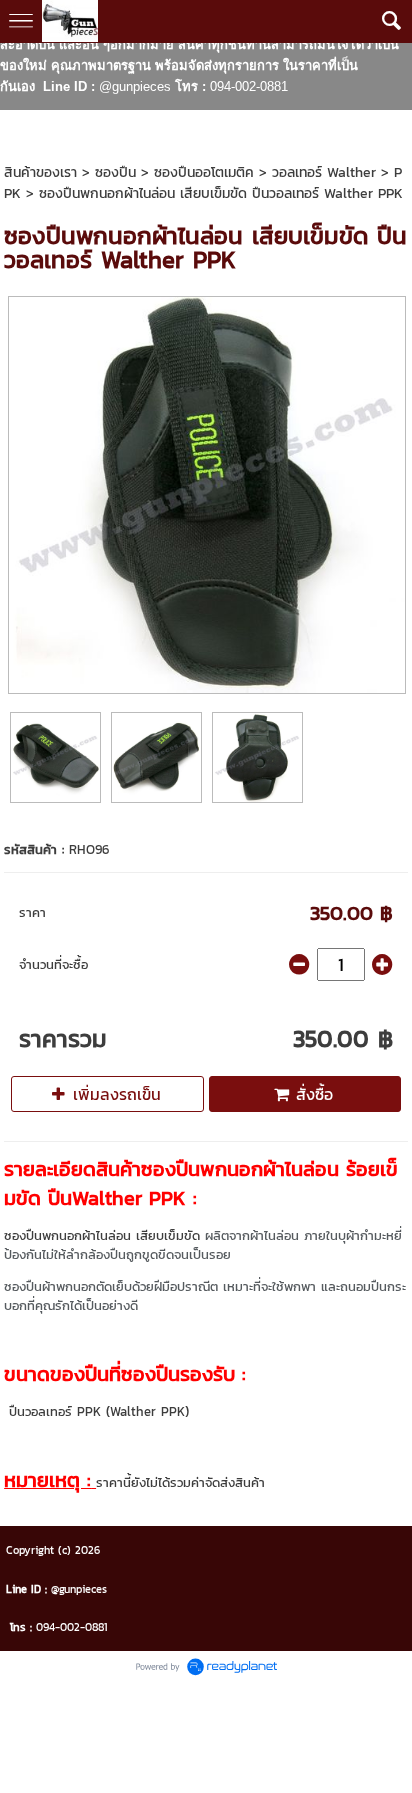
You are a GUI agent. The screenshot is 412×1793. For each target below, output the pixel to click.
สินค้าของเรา (40, 172)
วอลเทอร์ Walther (324, 172)
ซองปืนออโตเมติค (204, 172)
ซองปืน (115, 172)
